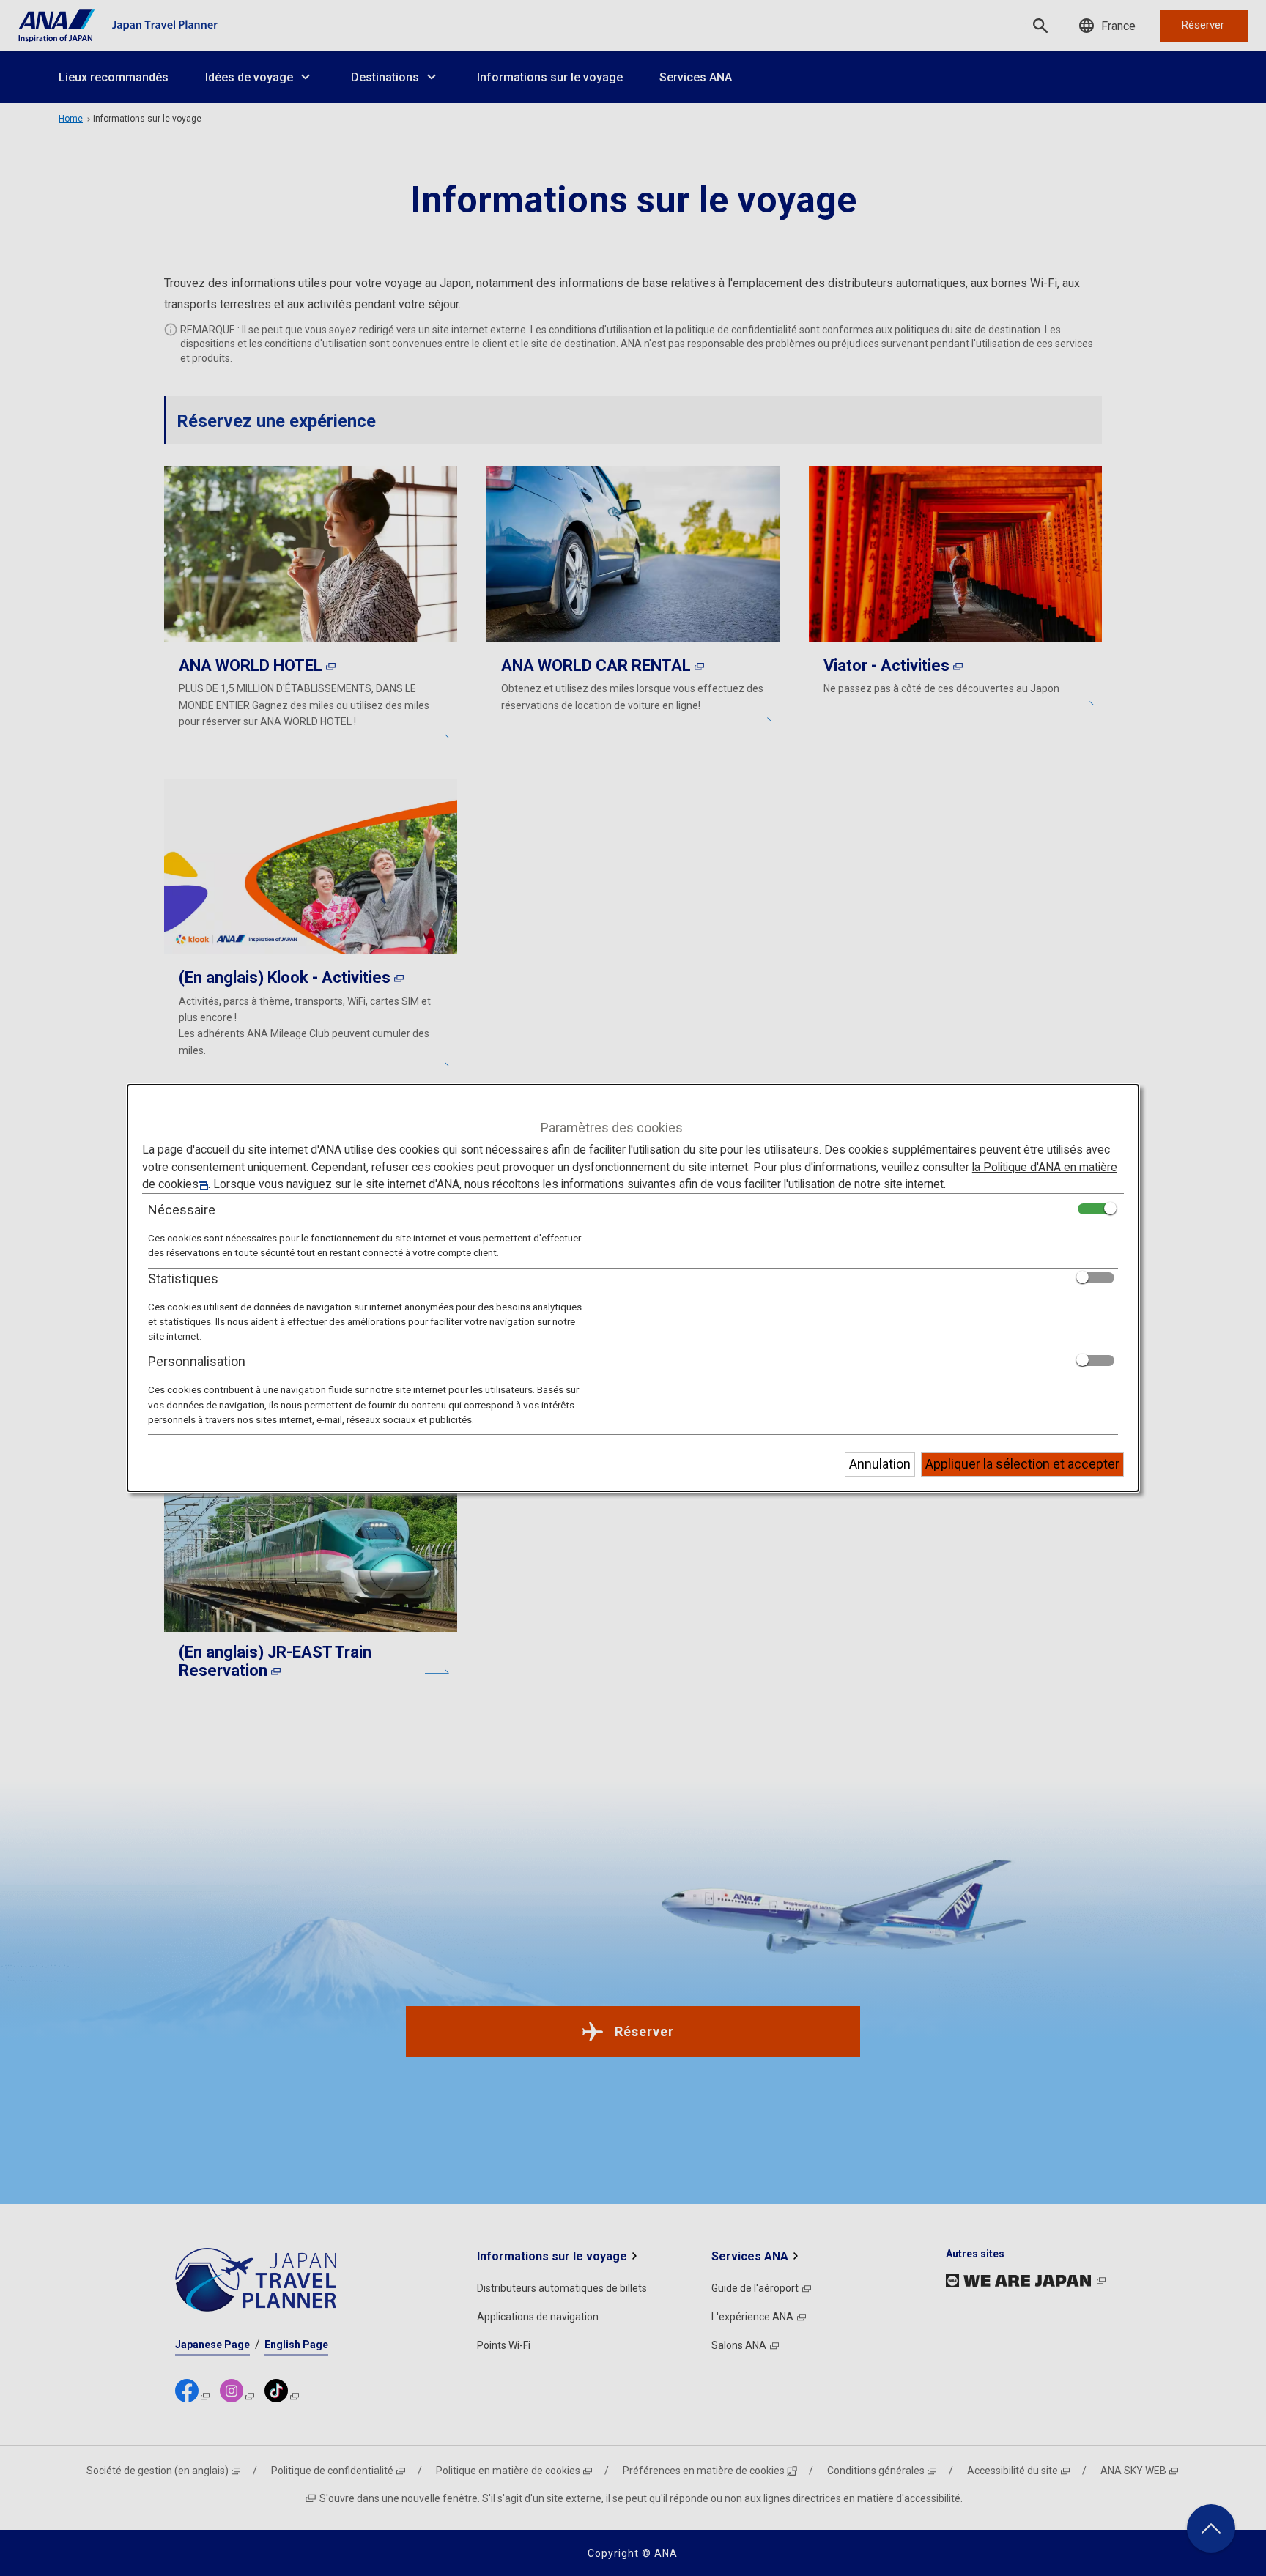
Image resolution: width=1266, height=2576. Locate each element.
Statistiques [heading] (183, 1278)
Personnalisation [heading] (197, 1361)
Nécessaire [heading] (182, 1210)
